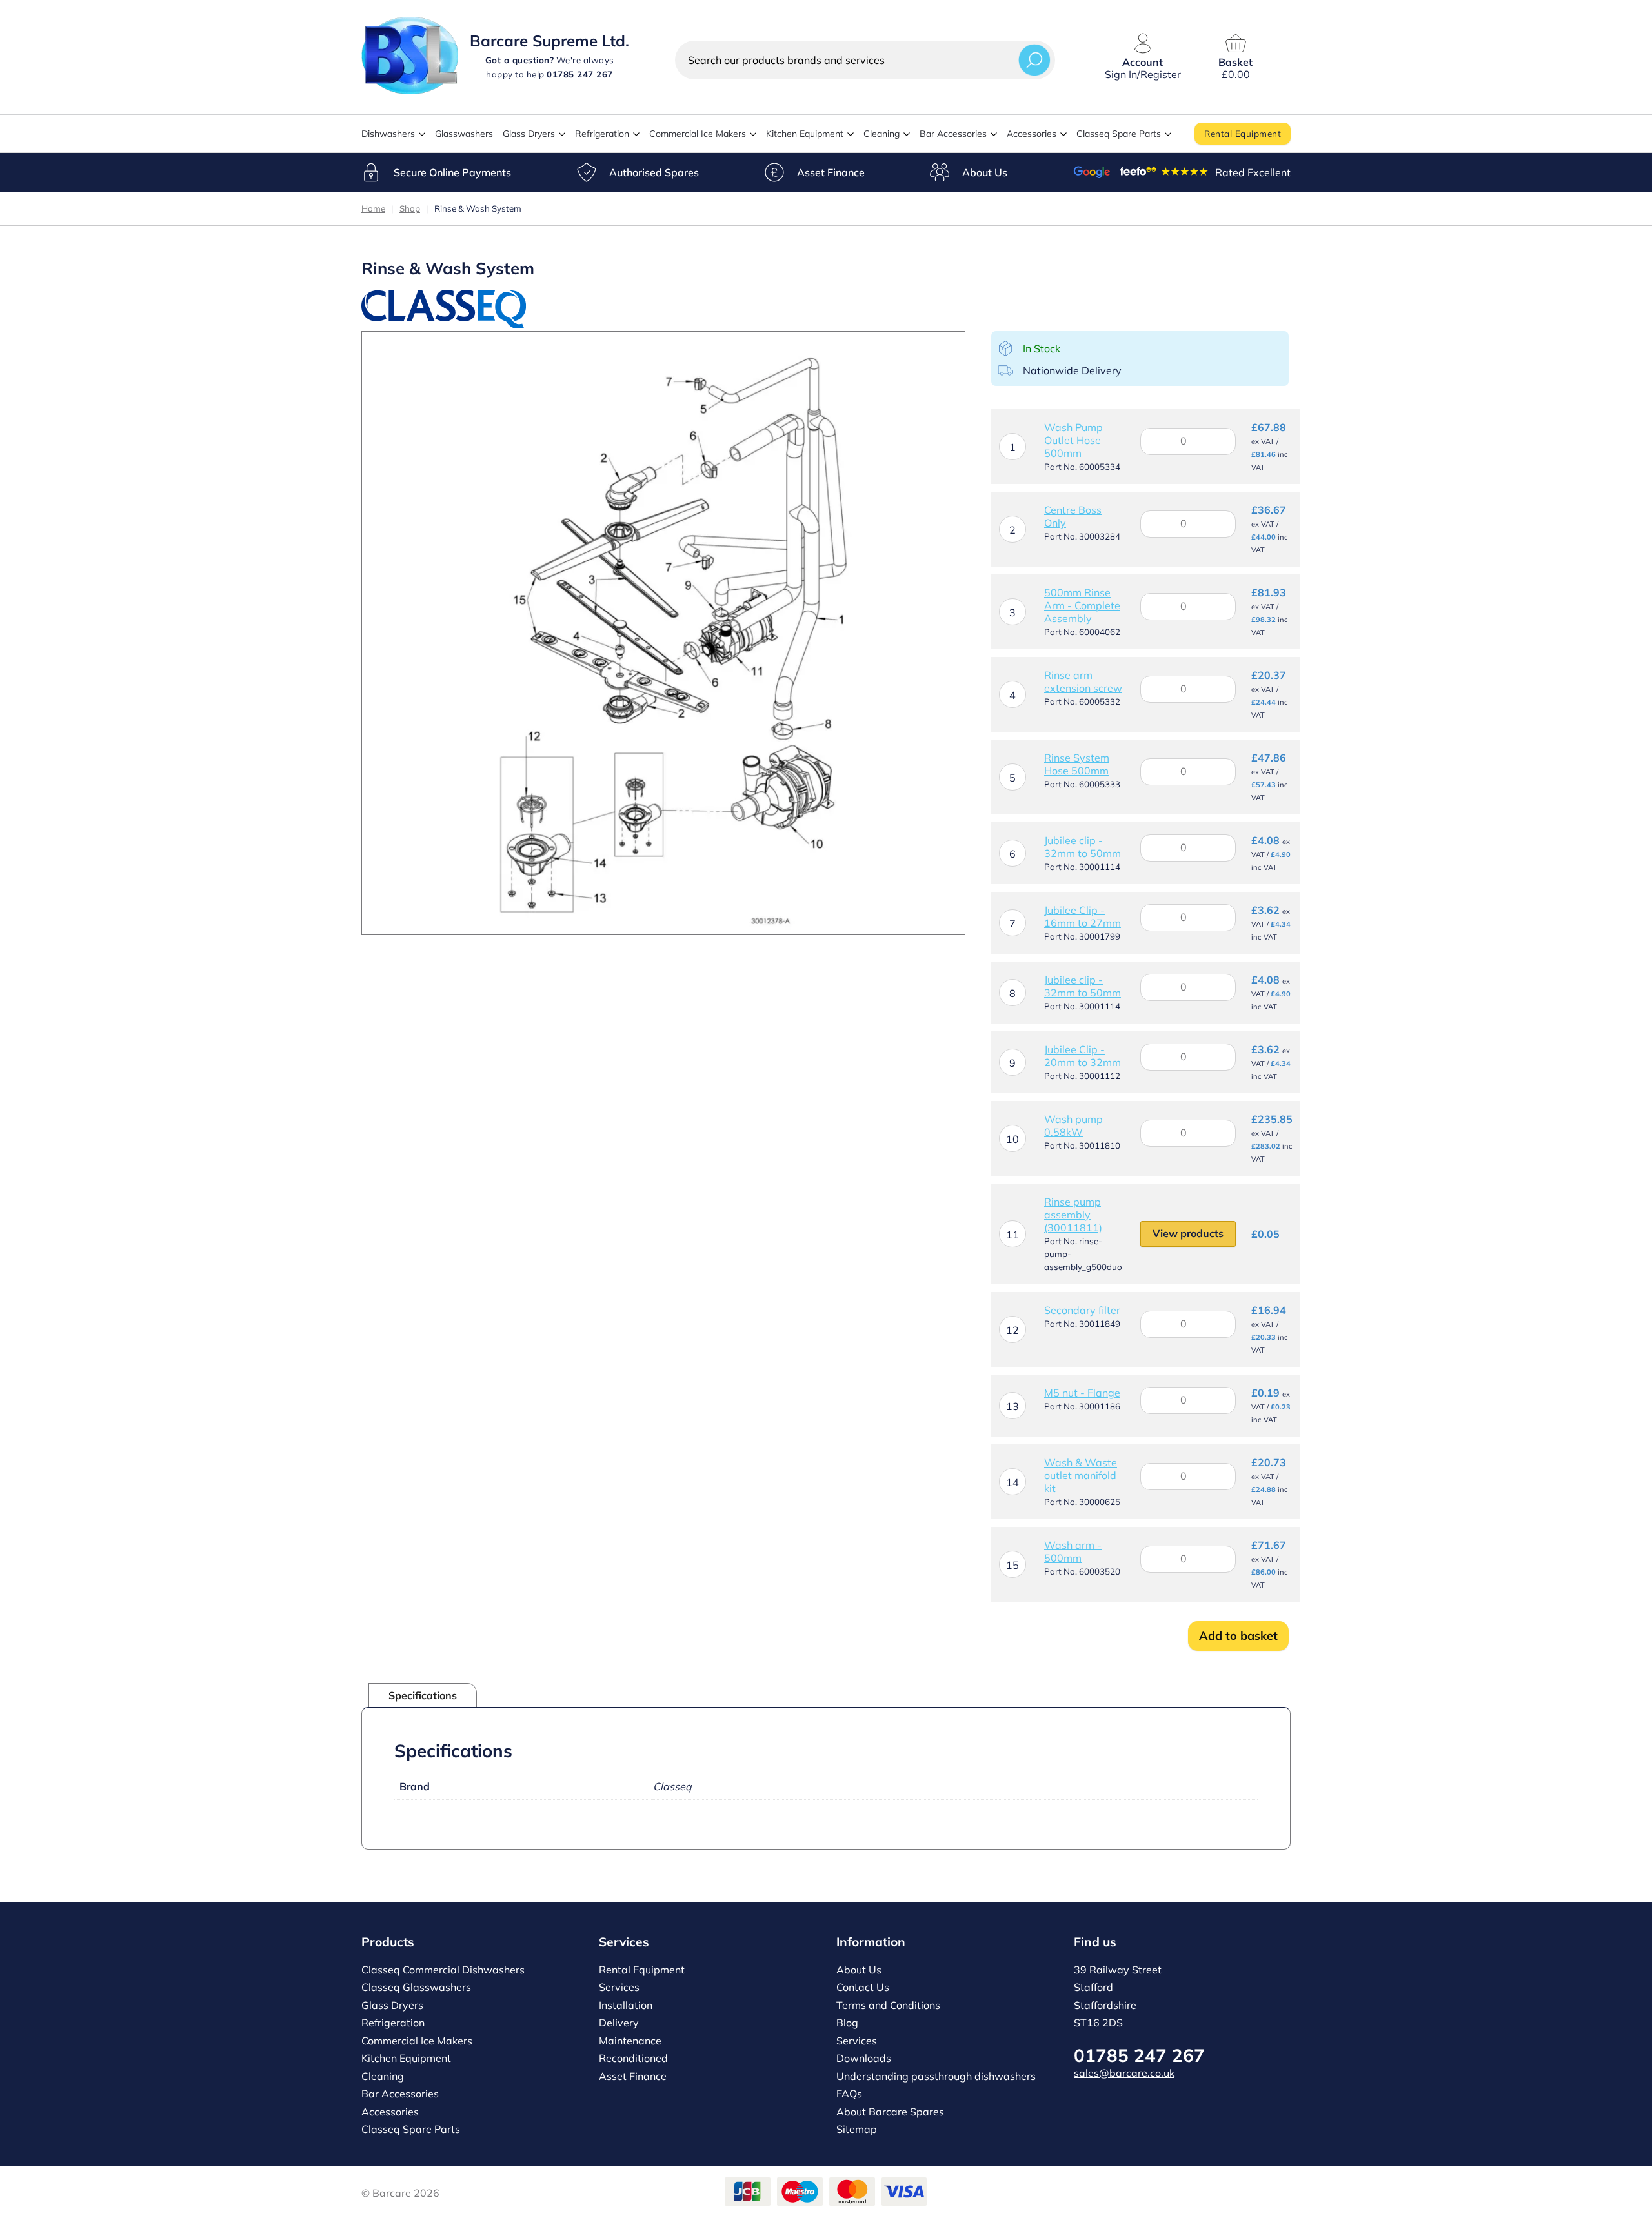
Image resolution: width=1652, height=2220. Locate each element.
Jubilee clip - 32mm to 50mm (1083, 847)
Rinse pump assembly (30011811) (1073, 1215)
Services (619, 1987)
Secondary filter (1082, 1310)
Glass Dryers (529, 134)
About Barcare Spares (890, 2112)
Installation (626, 2005)
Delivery (619, 2023)
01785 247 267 (1139, 2055)
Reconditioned (633, 2058)
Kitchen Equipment (805, 134)
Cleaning (881, 134)
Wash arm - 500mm (1073, 1551)
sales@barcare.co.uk (1124, 2073)
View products (1188, 1233)
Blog (847, 2023)
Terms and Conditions (888, 2005)
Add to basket (1238, 1636)
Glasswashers (464, 134)
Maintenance (630, 2041)
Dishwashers (388, 134)
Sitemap (857, 2129)
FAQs (849, 2094)
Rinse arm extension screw (1083, 681)
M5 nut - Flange (1082, 1393)
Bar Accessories (953, 134)
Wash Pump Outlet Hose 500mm (1073, 440)
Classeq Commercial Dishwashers (443, 1970)
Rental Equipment (1243, 133)
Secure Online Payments (452, 172)
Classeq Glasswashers (416, 1987)
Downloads (864, 2058)
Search (1034, 60)
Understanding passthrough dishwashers (936, 2076)
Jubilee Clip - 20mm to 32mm (1083, 1056)
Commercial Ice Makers (698, 134)
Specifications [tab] (423, 1695)
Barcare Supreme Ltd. (549, 41)
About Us (985, 172)
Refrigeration (602, 134)
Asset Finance (831, 172)
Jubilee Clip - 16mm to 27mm (1083, 916)
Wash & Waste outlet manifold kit (1081, 1475)
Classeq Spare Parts (1119, 134)
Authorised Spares (654, 172)
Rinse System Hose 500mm (1077, 764)
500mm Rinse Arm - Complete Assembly (1082, 605)
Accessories (1032, 134)
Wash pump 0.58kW (1073, 1125)
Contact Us (863, 1987)
